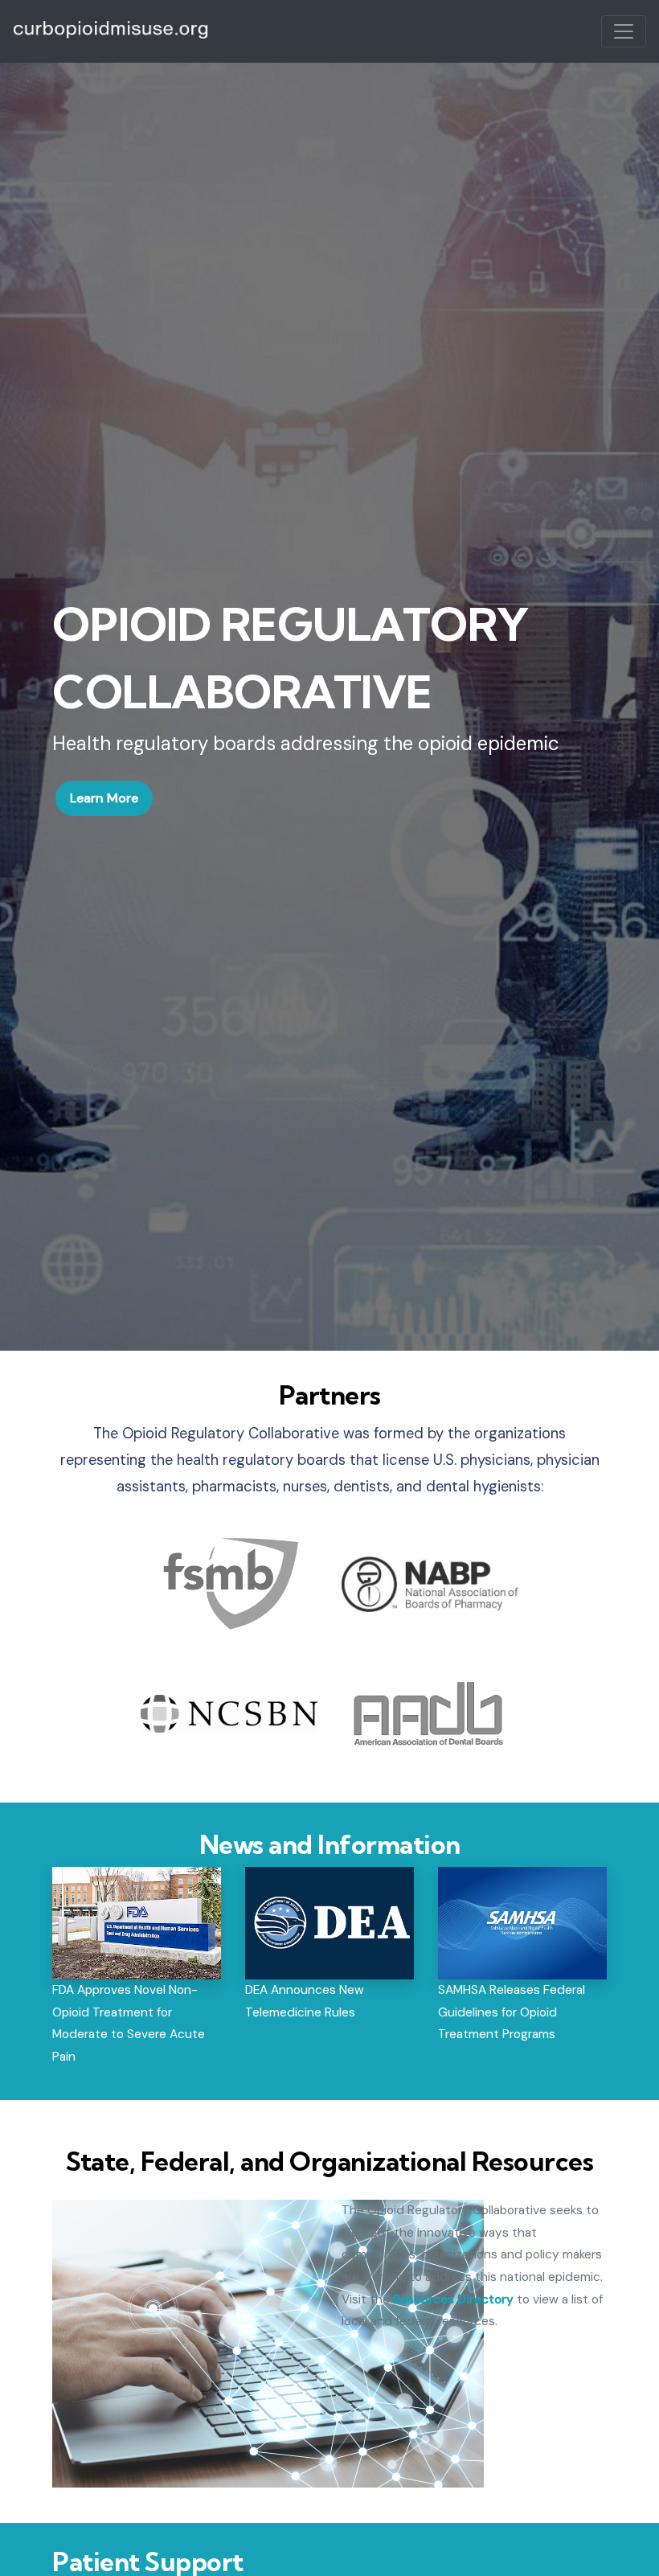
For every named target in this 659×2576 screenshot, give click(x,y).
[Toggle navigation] (624, 31)
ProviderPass (111, 31)
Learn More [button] (104, 798)
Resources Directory (453, 2299)
